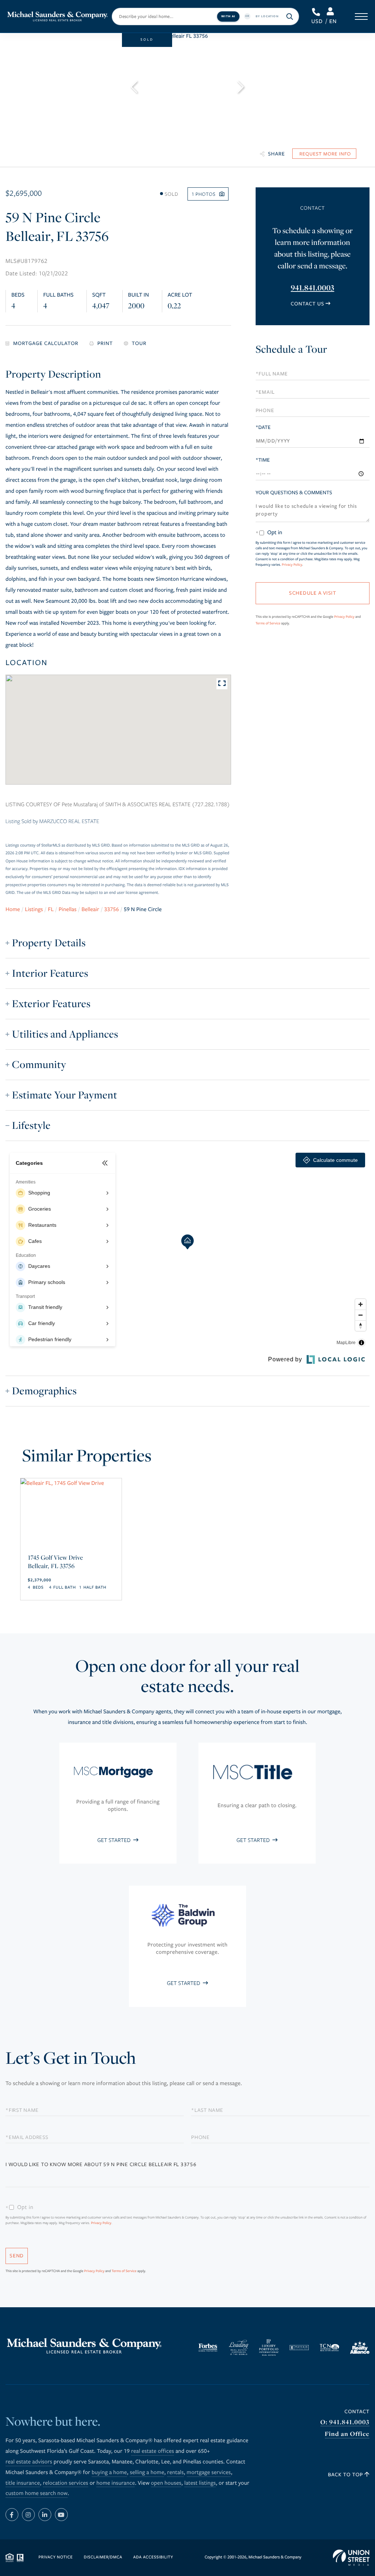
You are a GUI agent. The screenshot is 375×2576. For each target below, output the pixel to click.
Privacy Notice (56, 2557)
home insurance (116, 2483)
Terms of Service (268, 623)
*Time (263, 460)
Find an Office (347, 2434)
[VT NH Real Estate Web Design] (351, 2558)
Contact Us (307, 304)
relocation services (66, 2483)
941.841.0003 (317, 12)
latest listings (200, 2483)
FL (51, 910)
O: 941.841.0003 (345, 2422)
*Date (263, 427)
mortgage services (209, 2473)
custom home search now (37, 2494)
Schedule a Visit (312, 351)
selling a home (147, 2473)
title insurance (23, 2483)
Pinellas (68, 910)
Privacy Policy (292, 565)
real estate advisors (29, 2462)
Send (17, 2256)
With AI (228, 16)
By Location (267, 16)
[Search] (290, 16)
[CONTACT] (324, 154)
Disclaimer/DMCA (103, 2557)
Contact (357, 2412)
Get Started (115, 1840)
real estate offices (153, 2451)
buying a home (109, 2473)
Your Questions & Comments (294, 493)
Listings (34, 910)
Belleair (90, 910)
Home (13, 910)
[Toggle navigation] (361, 16)
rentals (175, 2473)
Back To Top (346, 2475)
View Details (71, 1554)
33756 (111, 910)
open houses (166, 2483)
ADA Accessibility (153, 2557)
